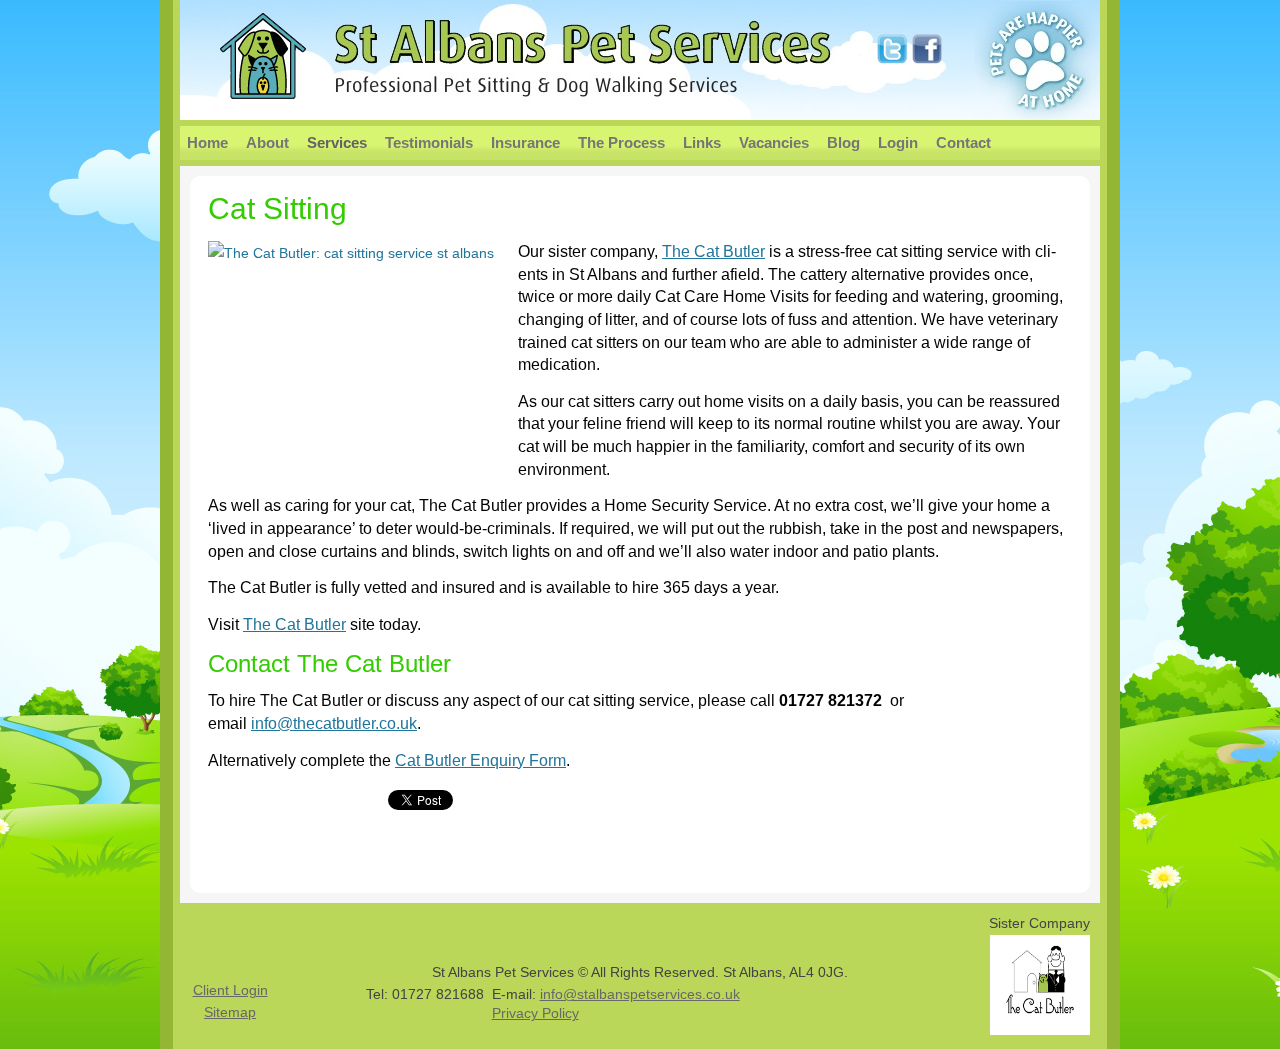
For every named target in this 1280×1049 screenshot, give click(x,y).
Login (898, 142)
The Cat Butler (713, 251)
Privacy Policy (535, 1013)
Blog (843, 142)
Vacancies (774, 142)
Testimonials (429, 142)
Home (207, 142)
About (267, 142)
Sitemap (230, 1012)
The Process (621, 142)
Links (702, 142)
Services (337, 142)
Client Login (230, 990)
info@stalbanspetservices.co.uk (640, 994)
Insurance (525, 142)
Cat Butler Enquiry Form (480, 760)
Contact (963, 142)
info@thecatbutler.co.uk (334, 723)
